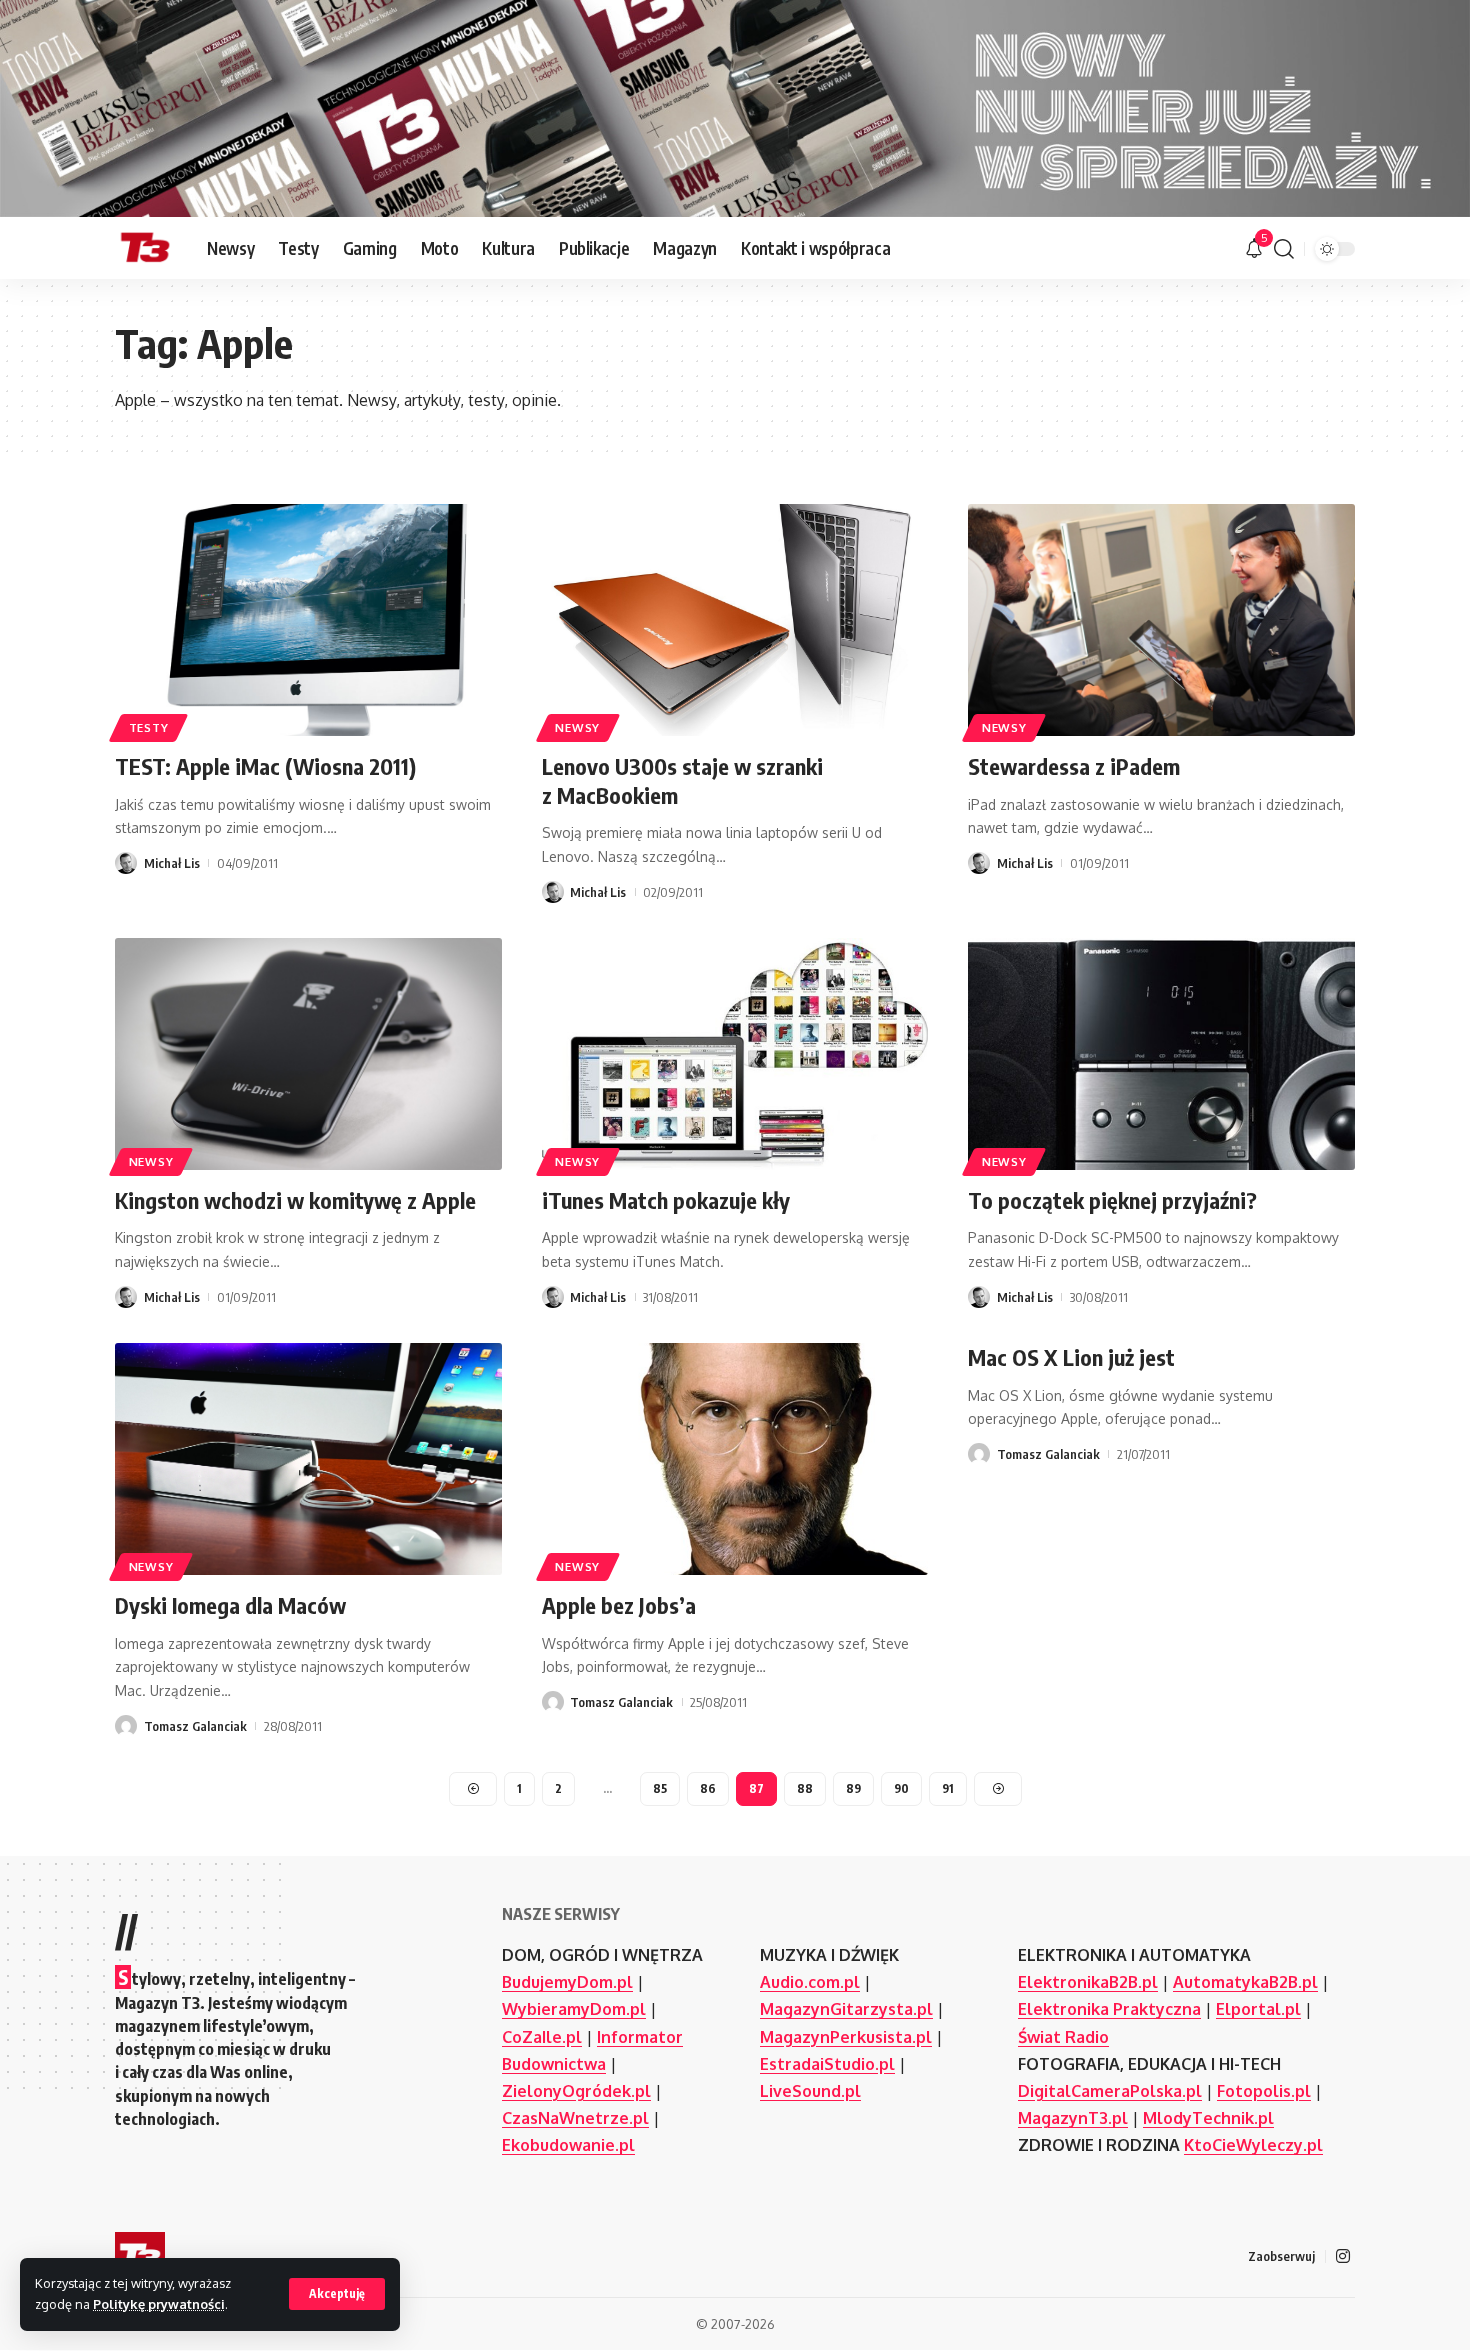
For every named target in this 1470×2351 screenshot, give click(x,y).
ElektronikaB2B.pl (1088, 1982)
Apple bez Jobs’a (619, 1605)
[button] (337, 2294)
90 (901, 1788)
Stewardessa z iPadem (1074, 766)
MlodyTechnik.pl (1208, 2118)
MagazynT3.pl (1073, 2118)
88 (805, 1788)
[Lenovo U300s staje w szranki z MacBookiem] (735, 620)
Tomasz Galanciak (195, 1726)
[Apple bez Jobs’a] (735, 1459)
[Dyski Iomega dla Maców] (308, 1459)
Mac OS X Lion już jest (1071, 1357)
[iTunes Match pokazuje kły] (735, 1054)
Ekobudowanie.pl (568, 2145)
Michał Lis (172, 863)
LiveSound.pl (810, 2091)
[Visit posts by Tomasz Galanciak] (126, 1726)
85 (660, 1788)
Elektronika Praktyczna (1109, 2009)
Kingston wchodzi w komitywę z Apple (295, 1200)
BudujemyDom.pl (567, 1982)
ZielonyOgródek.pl (576, 2091)
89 (853, 1788)
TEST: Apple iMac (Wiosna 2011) (265, 766)
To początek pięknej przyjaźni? (1112, 1200)
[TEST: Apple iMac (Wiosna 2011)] (308, 620)
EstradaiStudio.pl (827, 2064)
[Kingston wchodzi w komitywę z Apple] (308, 1054)
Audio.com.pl (810, 1982)
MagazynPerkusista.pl (846, 2037)
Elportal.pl (1258, 2009)
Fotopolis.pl (1264, 2091)
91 (948, 1788)
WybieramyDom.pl (574, 2009)
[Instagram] (1343, 2256)
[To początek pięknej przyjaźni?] (1161, 1054)
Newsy (577, 727)
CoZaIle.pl (542, 2037)
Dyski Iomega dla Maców (230, 1605)
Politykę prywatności (159, 2304)
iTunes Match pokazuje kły (666, 1200)
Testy (149, 727)
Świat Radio (1063, 2037)
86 (708, 1788)
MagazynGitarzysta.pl (846, 2009)
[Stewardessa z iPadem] (1161, 620)
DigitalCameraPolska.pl (1110, 2091)
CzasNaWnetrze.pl (575, 2118)
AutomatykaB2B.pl (1245, 1982)
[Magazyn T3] (145, 249)
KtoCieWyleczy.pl (1253, 2145)
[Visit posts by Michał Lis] (126, 863)
